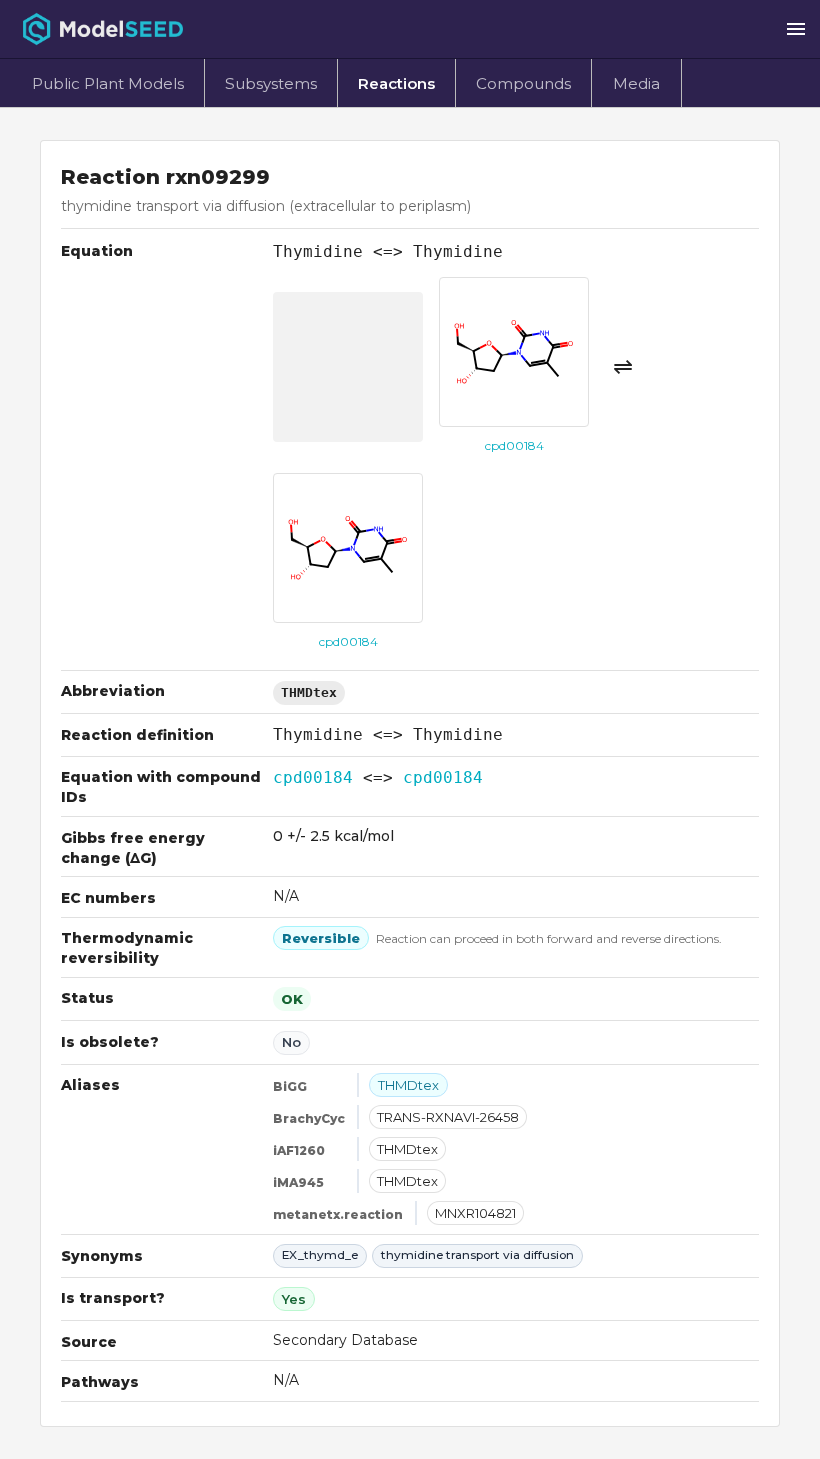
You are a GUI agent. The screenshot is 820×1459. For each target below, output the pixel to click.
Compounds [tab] (523, 83)
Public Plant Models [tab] (108, 83)
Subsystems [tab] (271, 83)
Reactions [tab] (396, 83)
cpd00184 (313, 777)
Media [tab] (636, 83)
